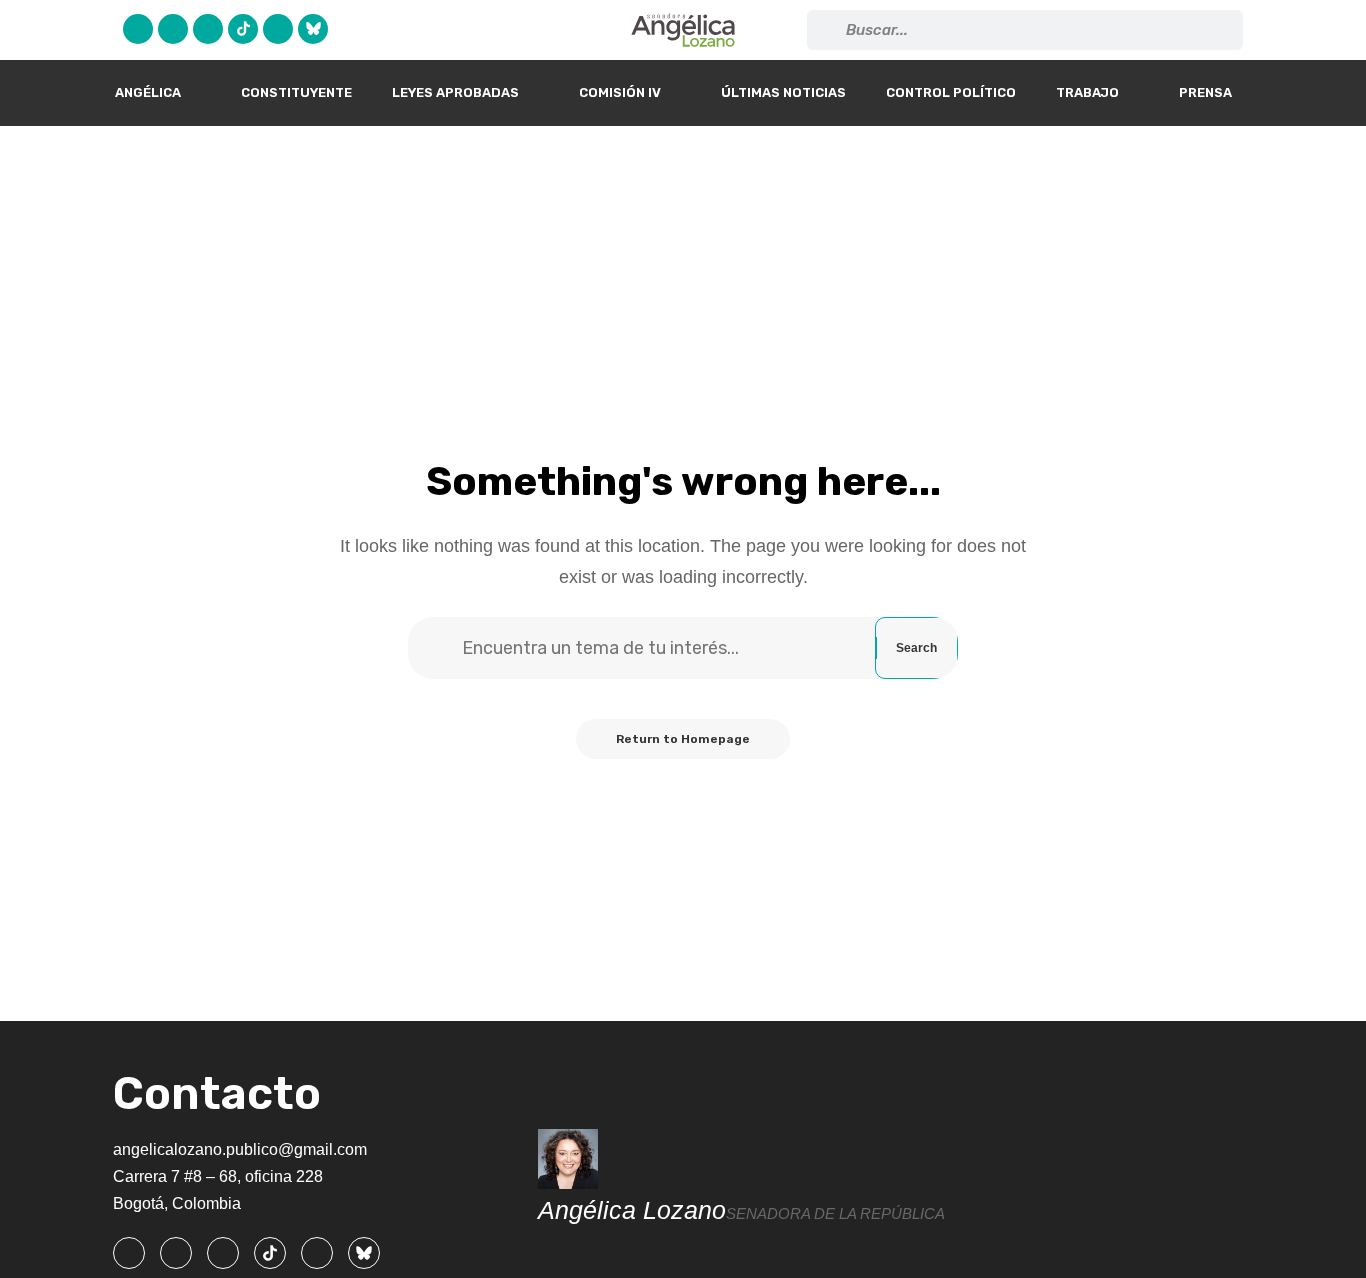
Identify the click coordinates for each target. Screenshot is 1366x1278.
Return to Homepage (683, 739)
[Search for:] (666, 648)
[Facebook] (138, 29)
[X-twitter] (173, 29)
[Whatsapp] (278, 29)
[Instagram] (208, 29)
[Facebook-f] (129, 1253)
